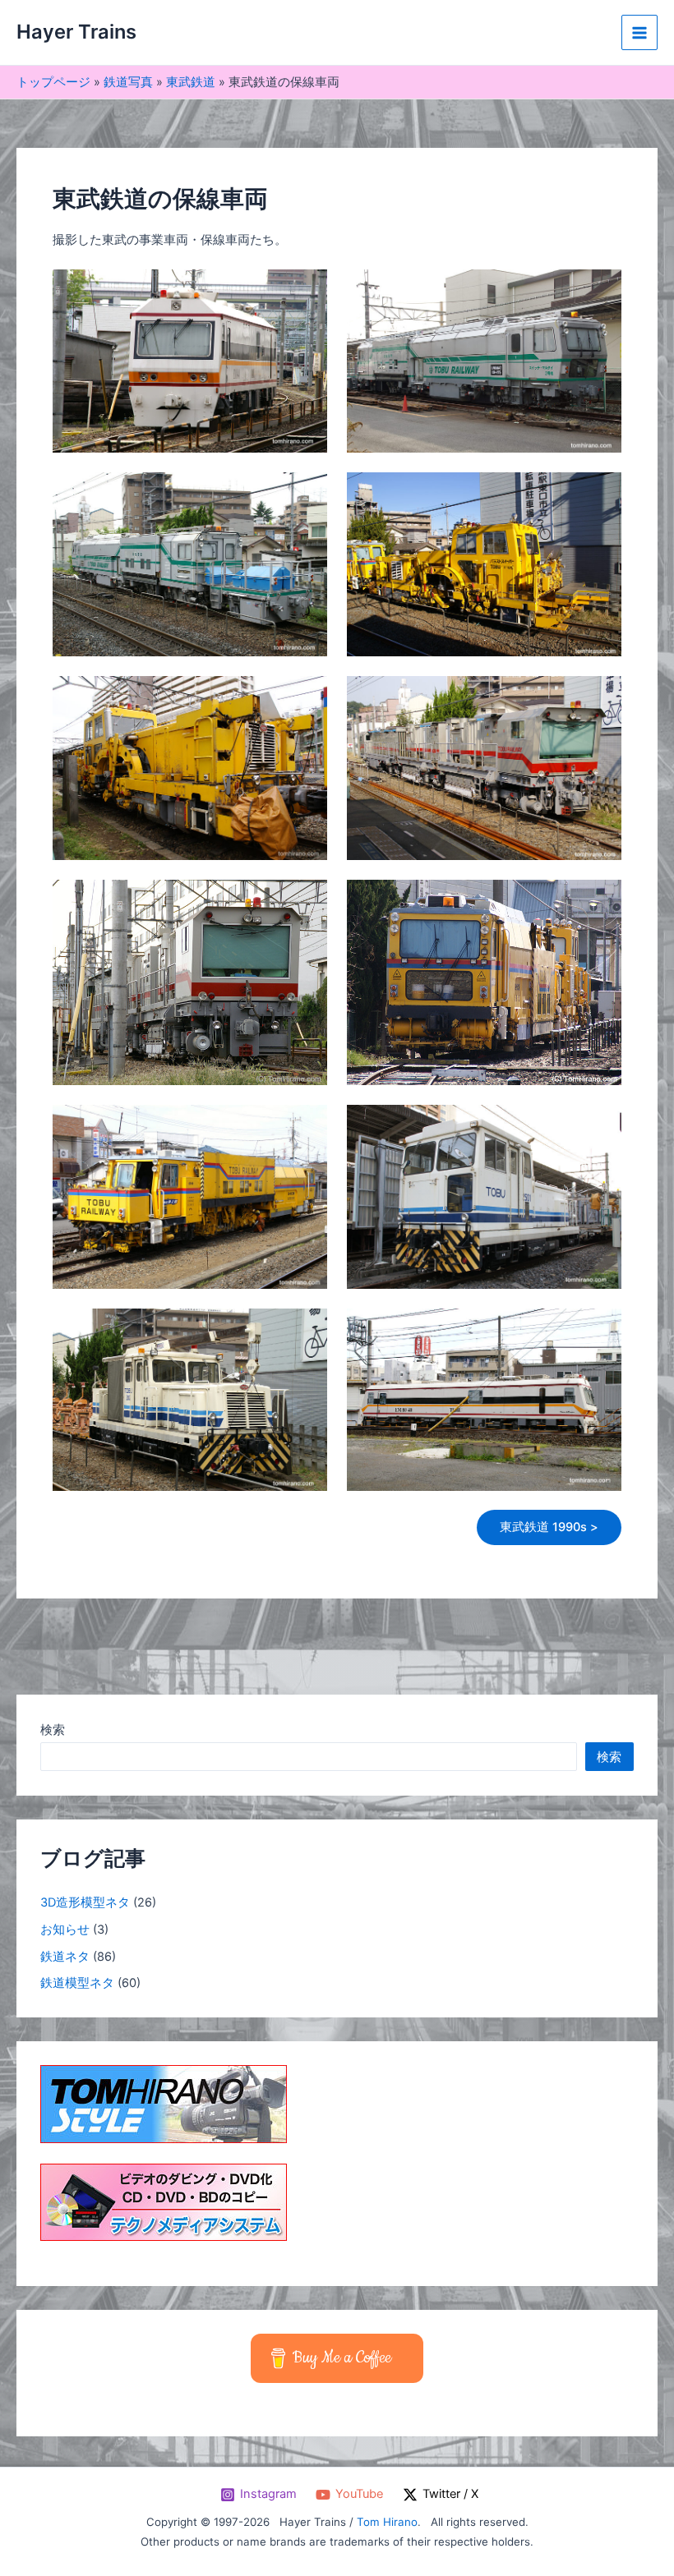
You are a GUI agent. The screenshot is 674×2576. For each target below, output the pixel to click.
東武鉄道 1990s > (549, 1527)
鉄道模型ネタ (77, 1983)
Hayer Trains (76, 32)
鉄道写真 (128, 82)
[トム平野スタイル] (164, 2103)
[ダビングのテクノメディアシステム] (164, 2201)
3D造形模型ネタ (85, 1902)
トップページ (53, 82)
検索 (53, 1730)
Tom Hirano (387, 2522)
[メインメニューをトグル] (639, 33)
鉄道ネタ (65, 1957)
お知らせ (65, 1930)
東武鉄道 (191, 82)
